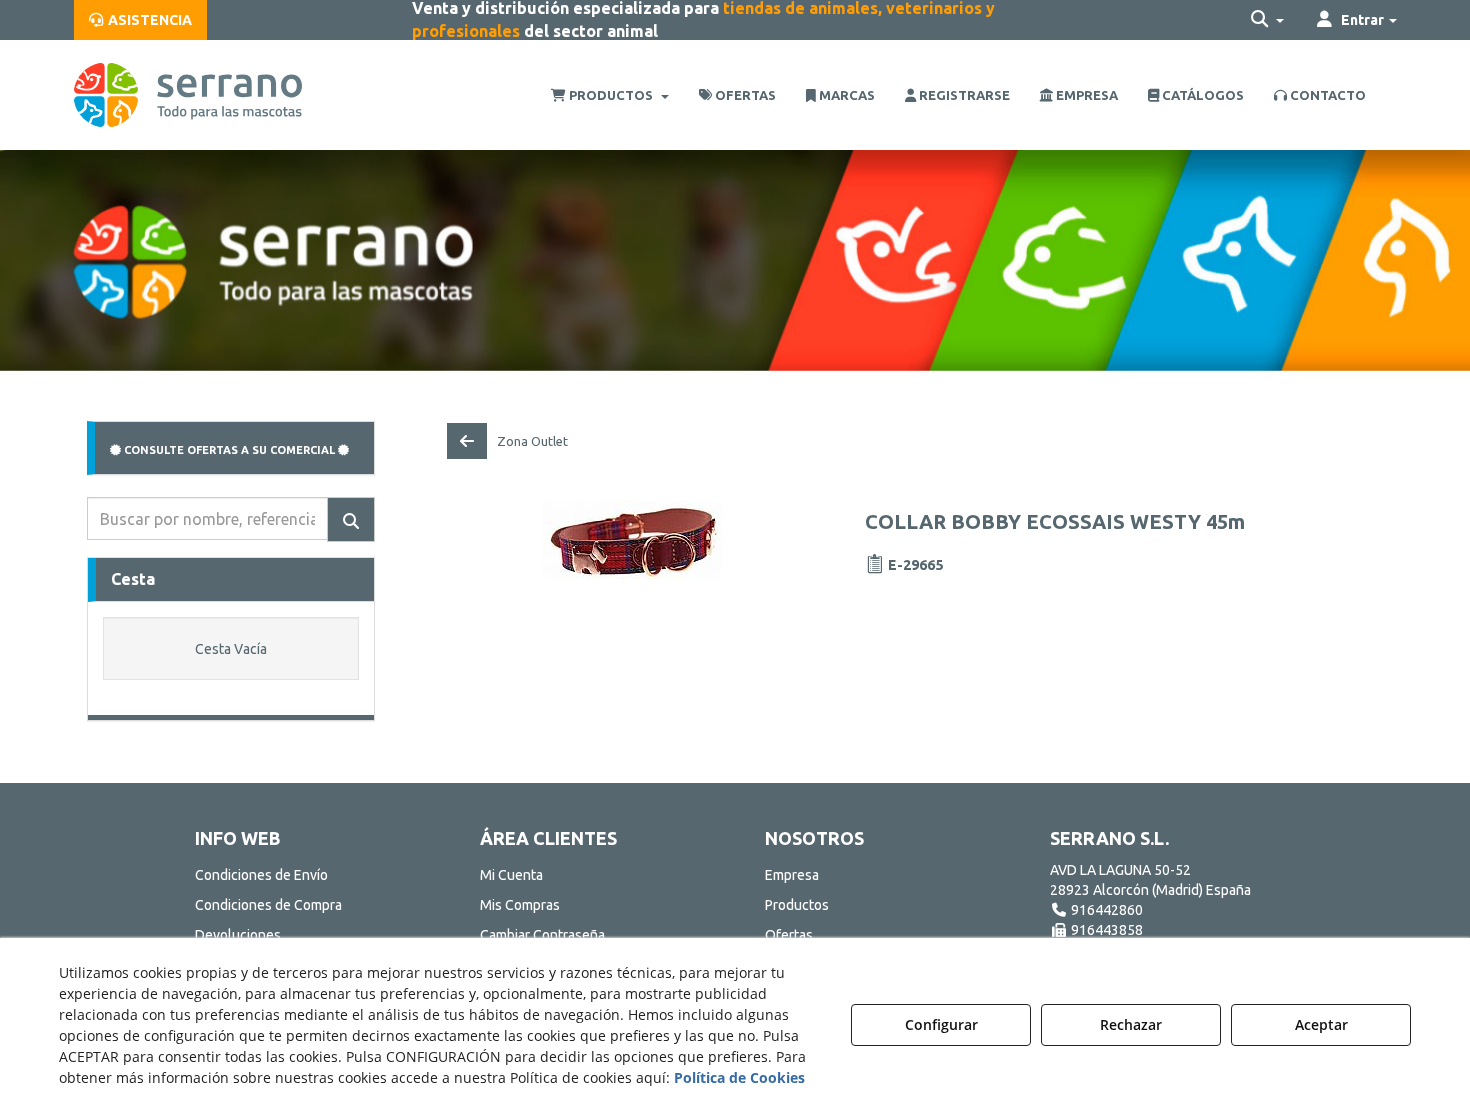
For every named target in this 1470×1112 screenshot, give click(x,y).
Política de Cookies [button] (739, 1077)
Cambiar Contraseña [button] (542, 935)
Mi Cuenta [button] (511, 875)
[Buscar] (351, 519)
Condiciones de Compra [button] (268, 905)
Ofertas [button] (789, 935)
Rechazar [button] (1131, 1024)
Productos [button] (797, 905)
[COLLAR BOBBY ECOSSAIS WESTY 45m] (633, 540)
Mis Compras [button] (520, 905)
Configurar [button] (941, 1024)
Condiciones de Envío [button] (261, 875)
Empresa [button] (792, 875)
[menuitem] (140, 20)
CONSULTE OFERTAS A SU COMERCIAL (229, 450)
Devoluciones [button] (238, 935)
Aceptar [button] (1321, 1024)
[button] (140, 20)
